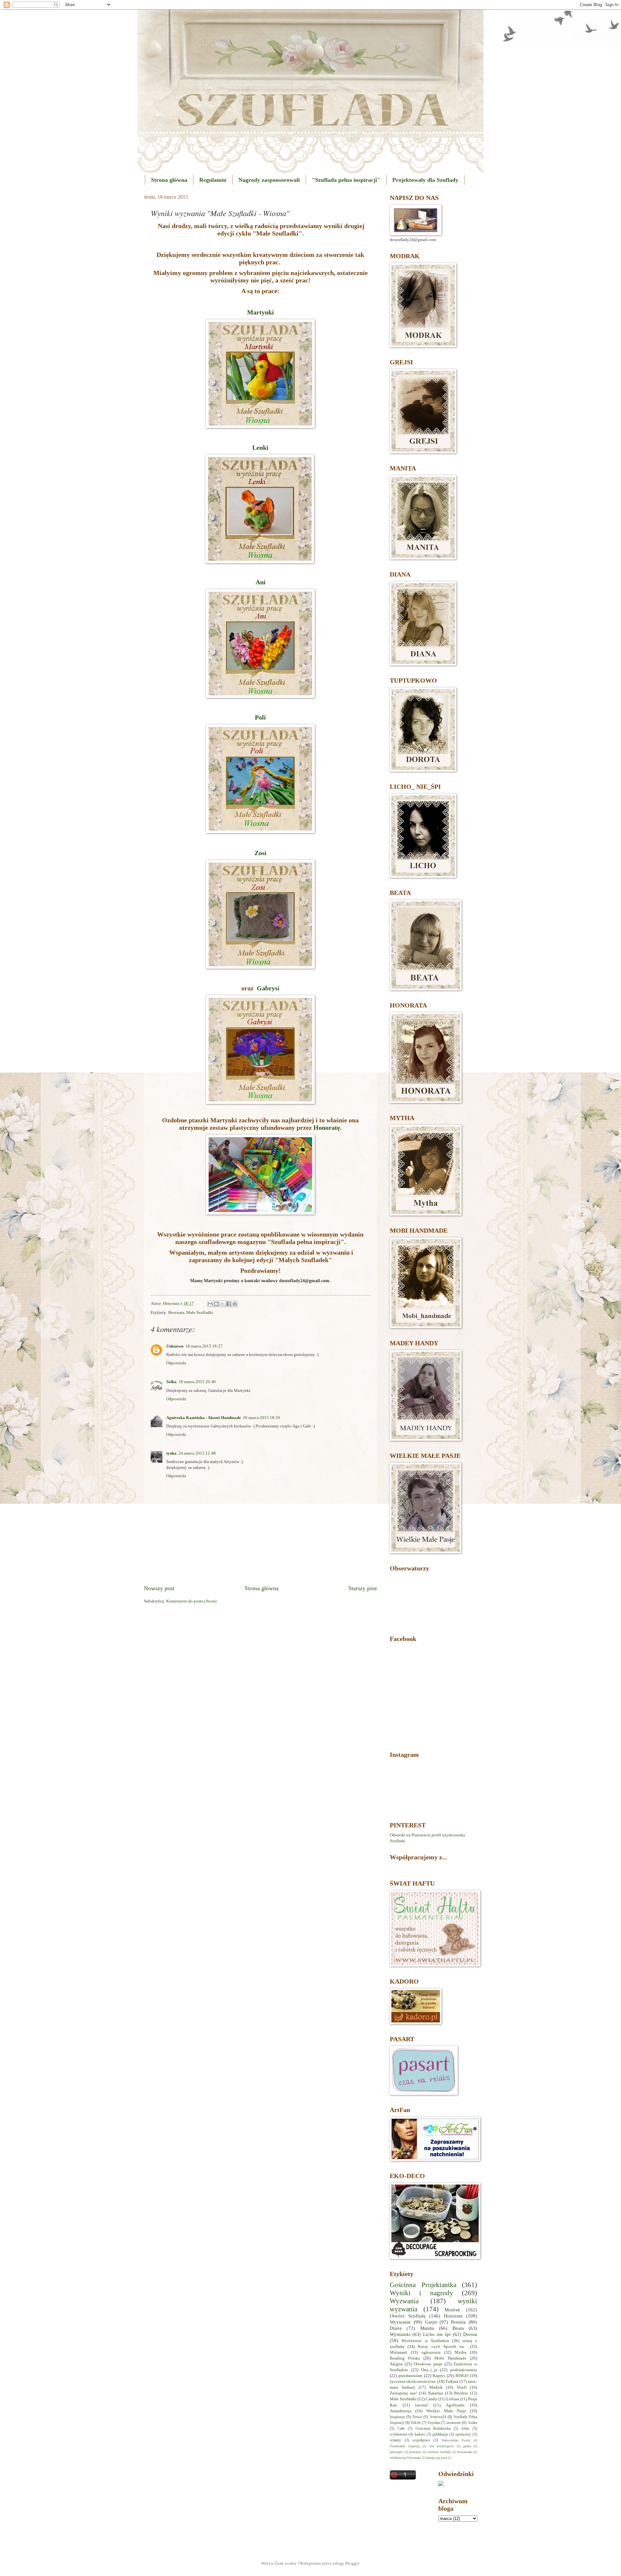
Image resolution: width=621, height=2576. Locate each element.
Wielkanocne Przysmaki (405, 2458)
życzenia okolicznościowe (413, 2382)
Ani (261, 582)
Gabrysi (268, 988)
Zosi (261, 853)
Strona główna (169, 180)
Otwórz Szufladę (408, 2316)
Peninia (458, 2322)
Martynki (261, 312)
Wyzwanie (400, 2322)
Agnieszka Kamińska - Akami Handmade (204, 1418)
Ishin (465, 2429)
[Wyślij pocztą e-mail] (210, 1304)
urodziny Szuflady (440, 2452)
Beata (458, 2328)
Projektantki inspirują (405, 2446)
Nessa (417, 2417)
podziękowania (464, 2370)
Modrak (452, 2310)
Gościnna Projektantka (423, 2285)
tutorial (421, 2405)
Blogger (352, 2563)
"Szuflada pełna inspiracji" (346, 180)
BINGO (462, 2376)
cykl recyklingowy (441, 2446)
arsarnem (454, 2423)
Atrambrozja (401, 2411)
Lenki (260, 447)
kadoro (420, 2434)
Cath (401, 2429)
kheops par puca (437, 2458)
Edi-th (416, 2423)
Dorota (470, 2334)
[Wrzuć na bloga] (216, 1304)
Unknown (175, 1346)
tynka (171, 1453)
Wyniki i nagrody (421, 2293)
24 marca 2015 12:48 (197, 1453)
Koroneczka (465, 2452)
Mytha (461, 2352)
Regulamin (213, 180)
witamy (395, 2440)
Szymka (434, 2423)
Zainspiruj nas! (403, 2393)
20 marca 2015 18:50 (261, 1418)
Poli (260, 717)
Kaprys (439, 2376)
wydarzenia (398, 2434)
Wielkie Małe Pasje (446, 2411)
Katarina (436, 2393)
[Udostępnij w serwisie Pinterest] (235, 1304)
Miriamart (398, 2352)
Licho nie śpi (437, 2334)
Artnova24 (438, 2417)
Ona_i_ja (429, 2370)
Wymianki (400, 2334)
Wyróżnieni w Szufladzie (425, 2341)
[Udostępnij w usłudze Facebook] (229, 1304)
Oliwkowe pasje (428, 2364)
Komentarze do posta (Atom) (191, 1601)
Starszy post (363, 1588)
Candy (431, 2399)
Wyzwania (404, 2301)
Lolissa (453, 2399)
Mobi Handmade (450, 2358)
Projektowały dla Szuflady (425, 180)
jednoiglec (396, 2452)
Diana (396, 2328)
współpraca (421, 2440)
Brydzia (461, 2393)
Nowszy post (159, 1588)
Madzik (436, 2387)
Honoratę (327, 1128)
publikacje (440, 2434)
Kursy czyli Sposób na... (442, 2347)
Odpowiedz (176, 1363)
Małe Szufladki (200, 1313)
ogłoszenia (431, 2352)
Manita (427, 2328)
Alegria (396, 2364)
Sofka (171, 1382)
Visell (462, 2387)
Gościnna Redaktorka (433, 2429)
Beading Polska (405, 2358)
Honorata (176, 1313)
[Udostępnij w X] (223, 1304)
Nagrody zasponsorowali (269, 180)
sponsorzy (463, 2434)
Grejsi (431, 2322)
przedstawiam (410, 2376)
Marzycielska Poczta (456, 2440)
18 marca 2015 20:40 (197, 1382)
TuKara (452, 2382)
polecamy (415, 2452)
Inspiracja (397, 2417)
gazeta (467, 2446)
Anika (472, 2423)
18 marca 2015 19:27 (204, 1346)
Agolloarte (455, 2405)
